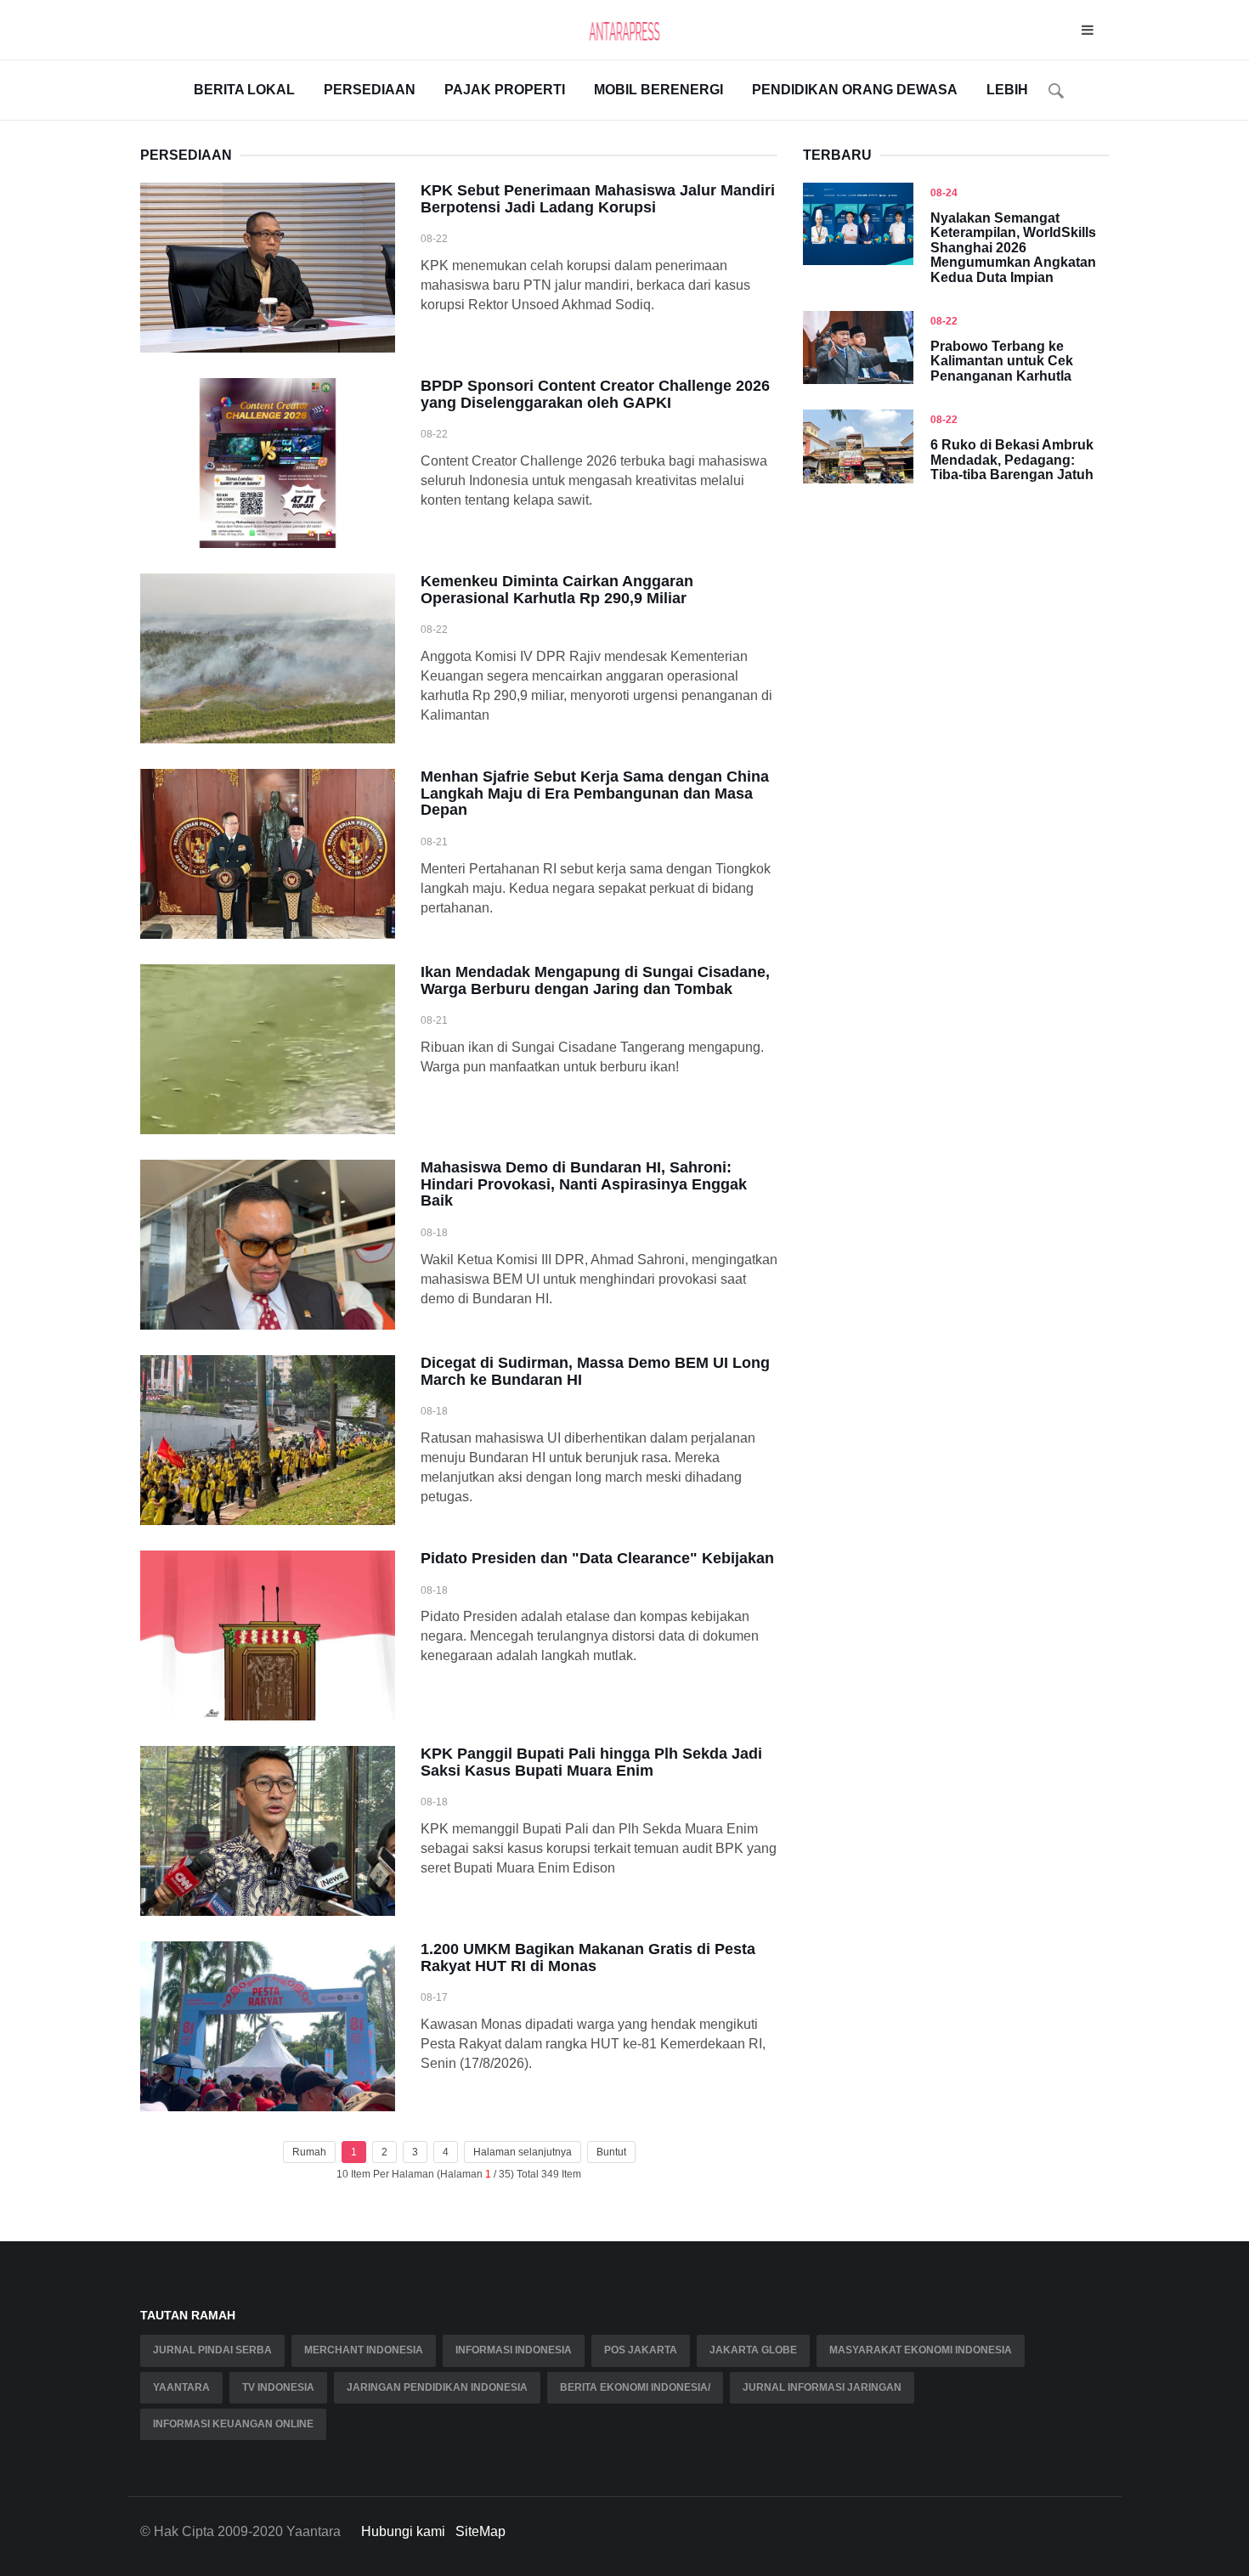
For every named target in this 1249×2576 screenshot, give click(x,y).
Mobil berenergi (658, 90)
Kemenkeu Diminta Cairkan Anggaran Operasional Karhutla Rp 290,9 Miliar (557, 590)
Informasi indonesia (514, 2350)
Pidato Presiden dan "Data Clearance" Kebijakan (597, 1558)
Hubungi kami (403, 2531)
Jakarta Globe (753, 2350)
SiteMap (480, 2531)
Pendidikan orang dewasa (855, 90)
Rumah (309, 2152)
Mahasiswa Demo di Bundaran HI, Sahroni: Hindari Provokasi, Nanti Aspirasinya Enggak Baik (584, 1184)
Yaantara (181, 2387)
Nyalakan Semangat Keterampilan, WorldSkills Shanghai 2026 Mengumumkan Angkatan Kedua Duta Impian (1013, 248)
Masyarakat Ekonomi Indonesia (921, 2350)
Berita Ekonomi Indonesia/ (635, 2387)
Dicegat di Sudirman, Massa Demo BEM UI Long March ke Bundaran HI (595, 1371)
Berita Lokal (244, 90)
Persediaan (370, 90)
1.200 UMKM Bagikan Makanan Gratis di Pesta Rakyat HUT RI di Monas (588, 1957)
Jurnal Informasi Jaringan (822, 2387)
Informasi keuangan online (233, 2424)
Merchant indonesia (364, 2350)
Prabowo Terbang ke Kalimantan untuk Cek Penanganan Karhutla (1002, 361)
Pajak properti (505, 90)
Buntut (611, 2152)
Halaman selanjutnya (523, 2152)
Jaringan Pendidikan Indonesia (437, 2387)
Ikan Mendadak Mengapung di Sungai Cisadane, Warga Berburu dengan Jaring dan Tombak (595, 980)
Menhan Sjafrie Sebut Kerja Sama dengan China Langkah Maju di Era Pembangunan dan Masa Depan (595, 794)
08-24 (944, 193)
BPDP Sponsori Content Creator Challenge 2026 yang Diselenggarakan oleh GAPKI (595, 394)
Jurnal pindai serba (212, 2350)
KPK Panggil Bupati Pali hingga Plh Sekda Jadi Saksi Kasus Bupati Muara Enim (591, 1762)
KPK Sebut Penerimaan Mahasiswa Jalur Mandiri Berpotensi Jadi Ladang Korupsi (598, 199)
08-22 (944, 321)
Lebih (1007, 90)
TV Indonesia (278, 2387)
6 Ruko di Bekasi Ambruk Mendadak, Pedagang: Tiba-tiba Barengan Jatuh (1012, 460)
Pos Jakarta (641, 2350)
